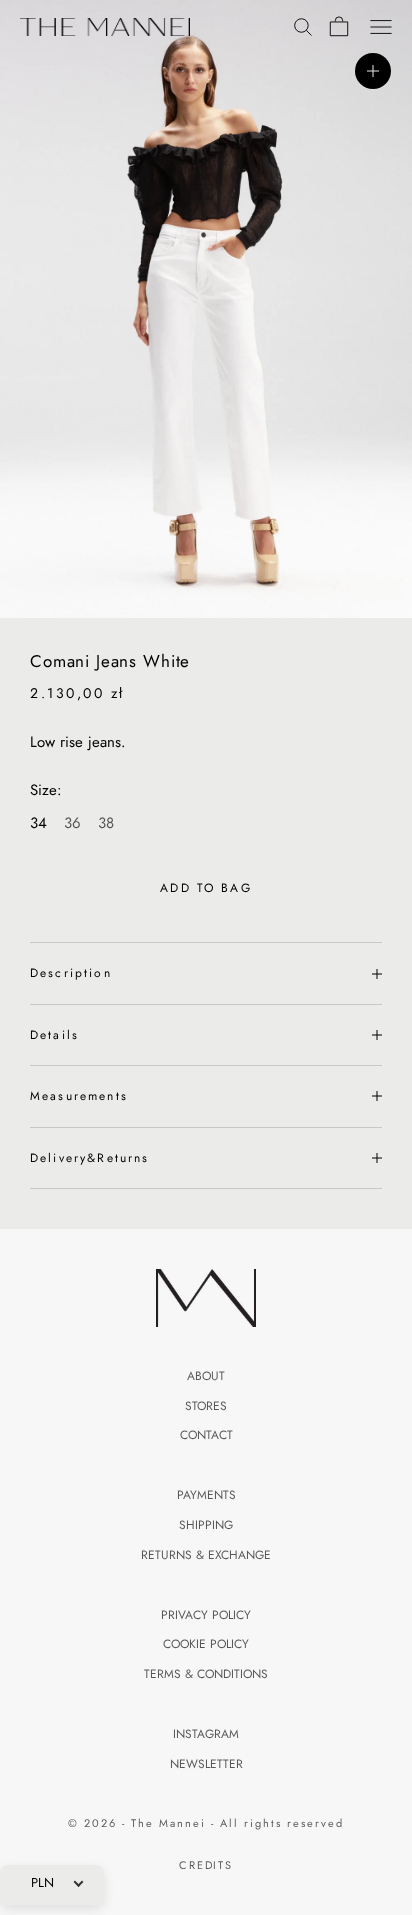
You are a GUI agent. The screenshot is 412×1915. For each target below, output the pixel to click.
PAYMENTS (206, 1495)
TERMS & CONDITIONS (206, 1674)
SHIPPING (206, 1525)
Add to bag (206, 888)
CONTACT (206, 1435)
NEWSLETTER (206, 1764)
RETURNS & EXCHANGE (206, 1555)
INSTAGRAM (206, 1734)
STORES (206, 1406)
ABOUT (206, 1376)
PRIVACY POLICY (206, 1615)
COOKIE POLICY (206, 1644)
